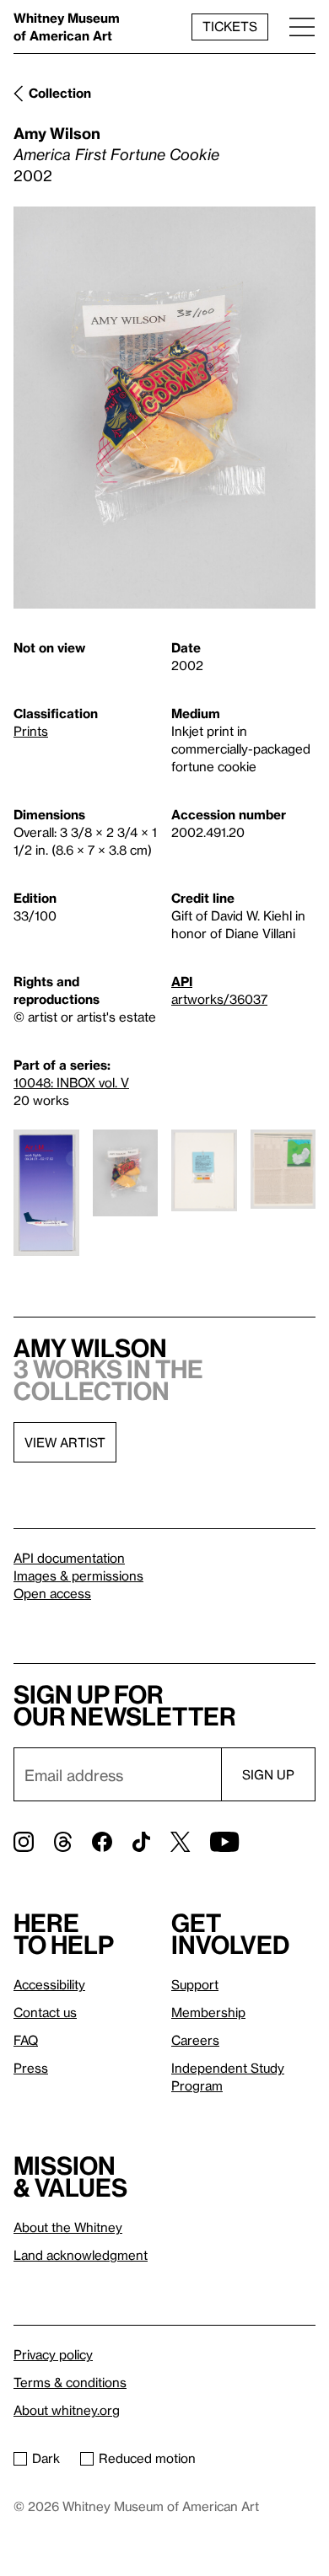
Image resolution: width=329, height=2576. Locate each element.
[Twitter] (180, 1842)
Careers (195, 2040)
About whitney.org (67, 2410)
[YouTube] (224, 1842)
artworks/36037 (219, 999)
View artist (65, 1442)
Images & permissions (78, 1575)
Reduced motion (147, 2458)
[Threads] (63, 1842)
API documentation (69, 1558)
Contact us (45, 2012)
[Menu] (302, 27)
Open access (52, 1593)
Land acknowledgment (81, 2255)
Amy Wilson (57, 133)
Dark (46, 2458)
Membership (208, 2012)
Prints (31, 731)
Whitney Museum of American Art (67, 27)
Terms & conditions (70, 2382)
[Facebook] (102, 1842)
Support (195, 1984)
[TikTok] (141, 1842)
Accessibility (49, 1984)
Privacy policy (53, 2354)
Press (31, 2068)
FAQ (26, 2040)
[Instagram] (24, 1842)
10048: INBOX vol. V (71, 1082)
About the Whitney (68, 2227)
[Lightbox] (164, 408)
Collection (60, 93)
